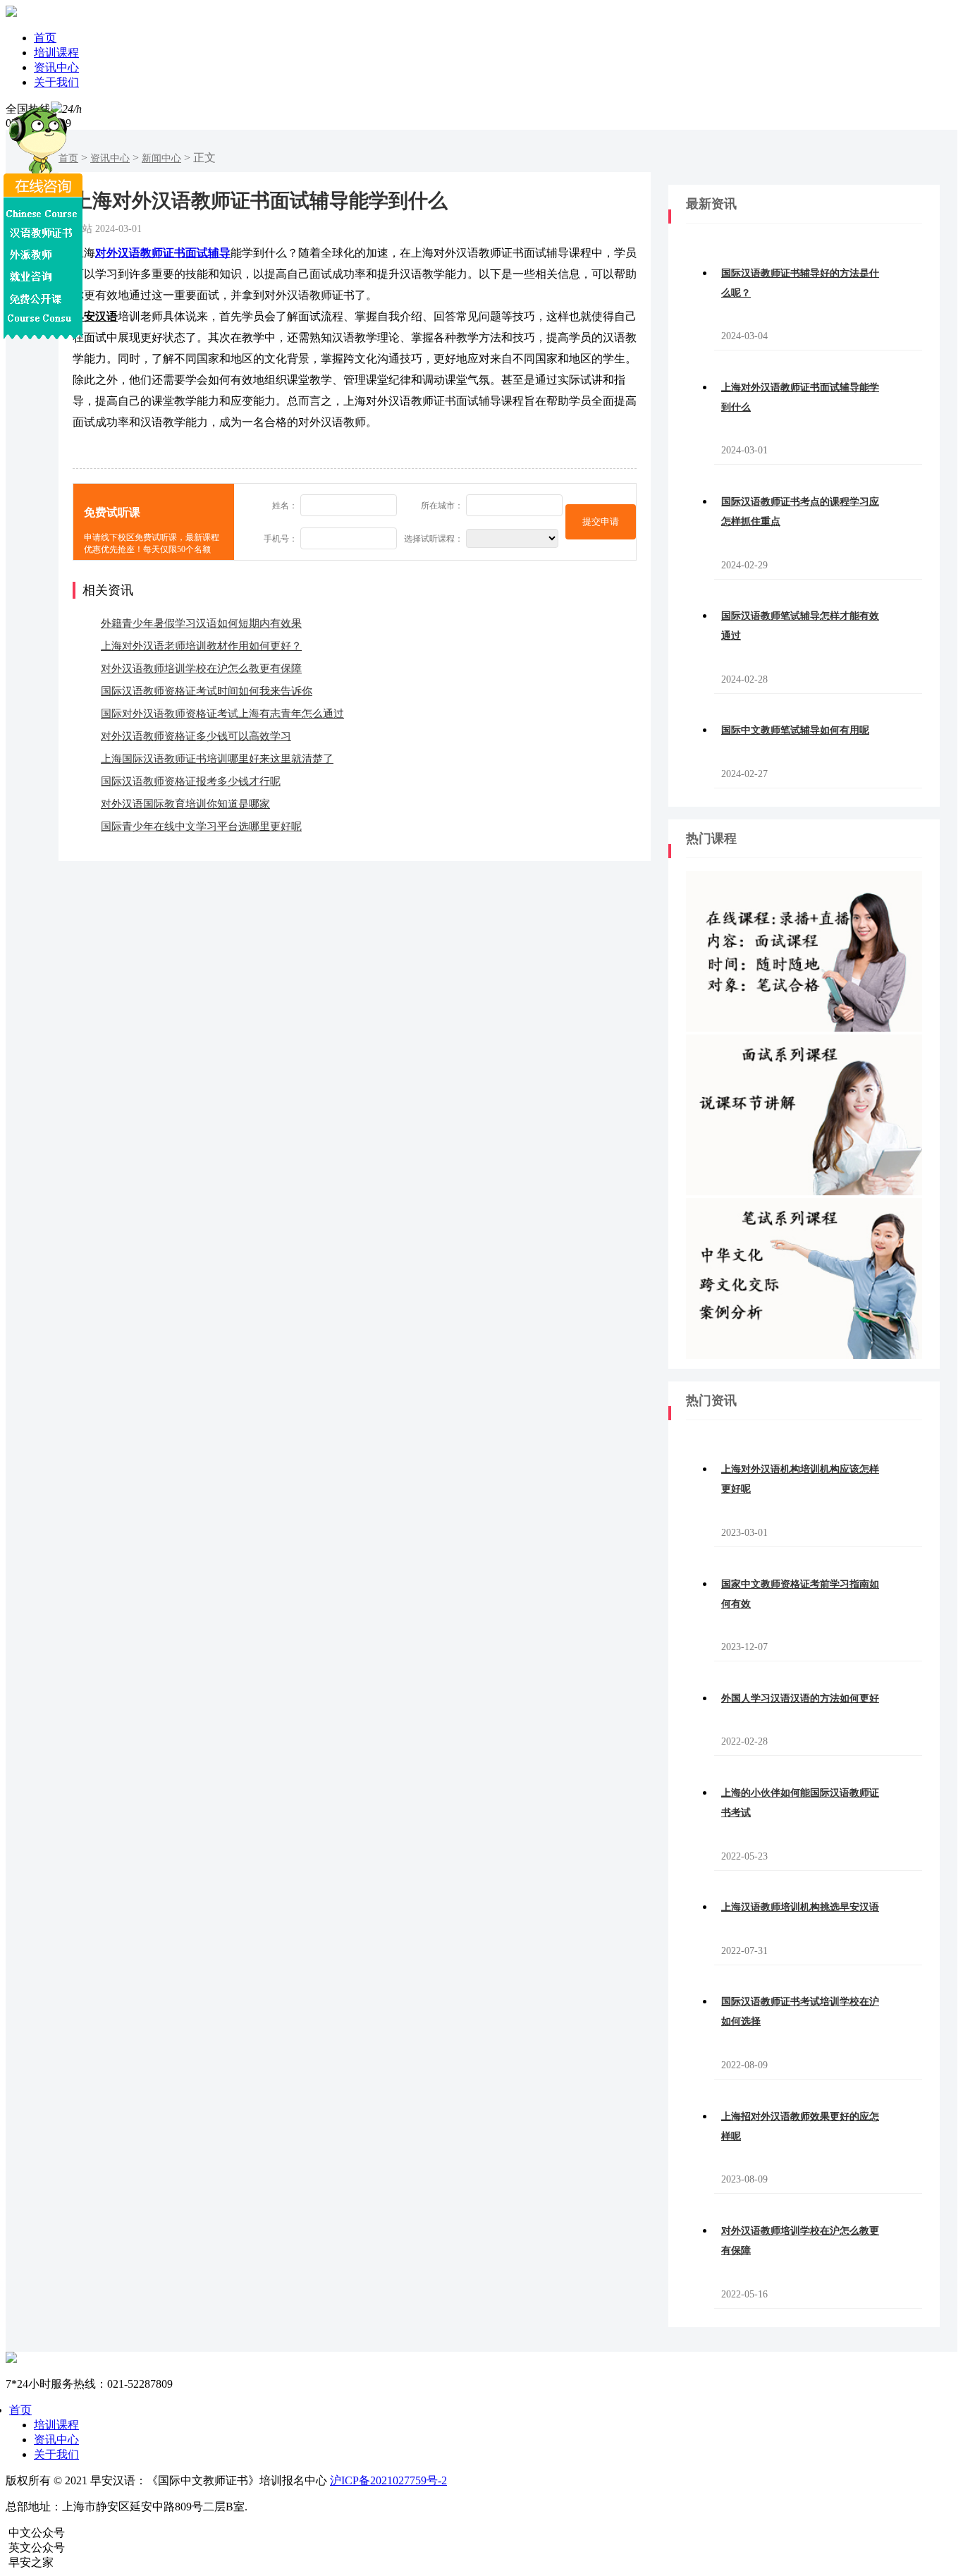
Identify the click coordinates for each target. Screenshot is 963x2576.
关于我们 (56, 82)
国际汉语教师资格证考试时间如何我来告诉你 (207, 691)
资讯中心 (56, 67)
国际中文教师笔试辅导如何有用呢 (795, 730)
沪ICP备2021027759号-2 (388, 2480)
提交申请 (601, 521)
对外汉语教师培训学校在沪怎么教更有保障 (201, 669)
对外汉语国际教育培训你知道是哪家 (185, 804)
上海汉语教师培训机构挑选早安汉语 (800, 1907)
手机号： (281, 539)
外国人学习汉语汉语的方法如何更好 (800, 1698)
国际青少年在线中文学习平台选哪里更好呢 (201, 826)
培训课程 (56, 53)
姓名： (285, 506)
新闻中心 (161, 158)
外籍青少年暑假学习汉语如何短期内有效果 (201, 623)
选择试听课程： (434, 539)
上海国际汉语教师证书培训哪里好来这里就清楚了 (217, 759)
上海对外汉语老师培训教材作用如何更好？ (201, 646)
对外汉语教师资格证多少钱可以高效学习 (196, 736)
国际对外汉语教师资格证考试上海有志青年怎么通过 (222, 714)
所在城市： (442, 506)
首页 (45, 38)
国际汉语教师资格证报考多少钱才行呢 (191, 781)
